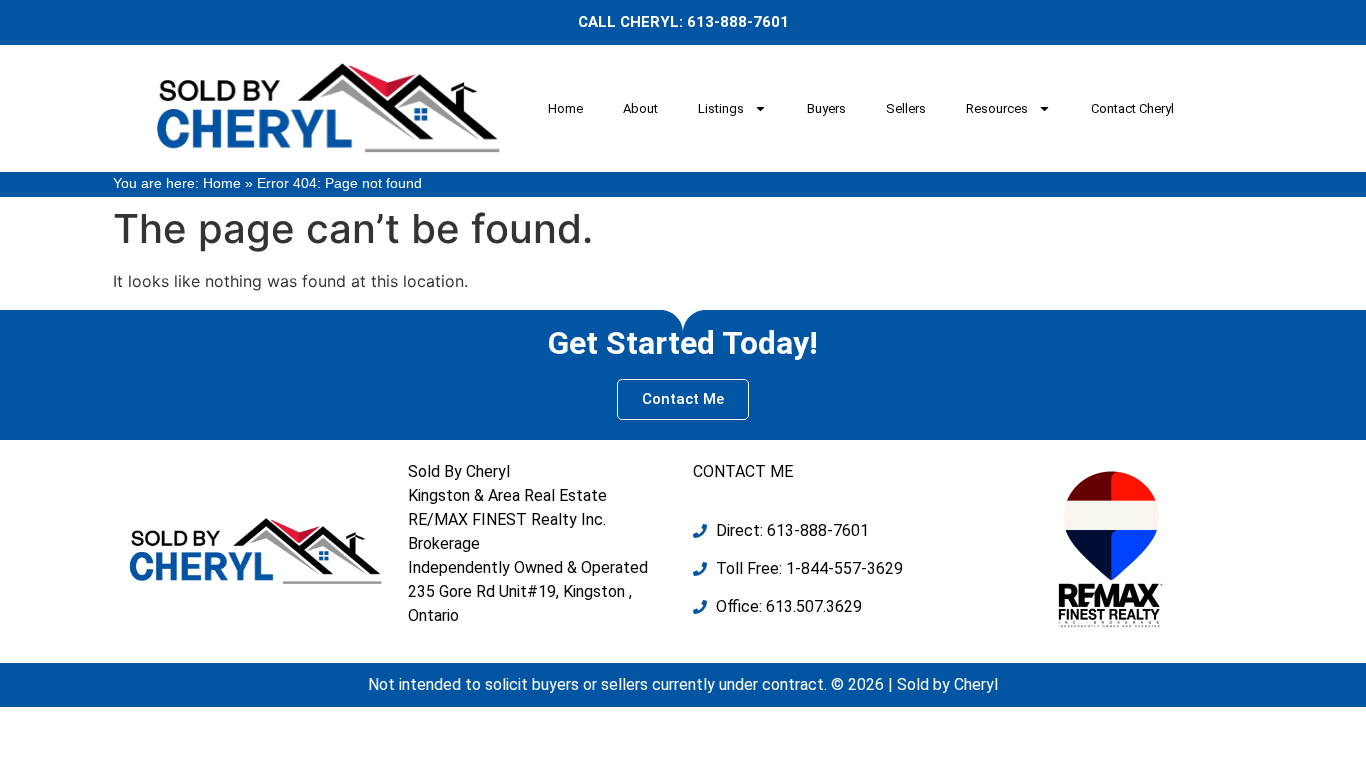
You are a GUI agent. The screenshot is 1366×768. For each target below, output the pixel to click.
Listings (721, 108)
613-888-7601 (738, 22)
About (640, 108)
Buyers (826, 108)
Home (565, 108)
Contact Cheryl (1132, 108)
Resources (997, 108)
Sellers (906, 108)
